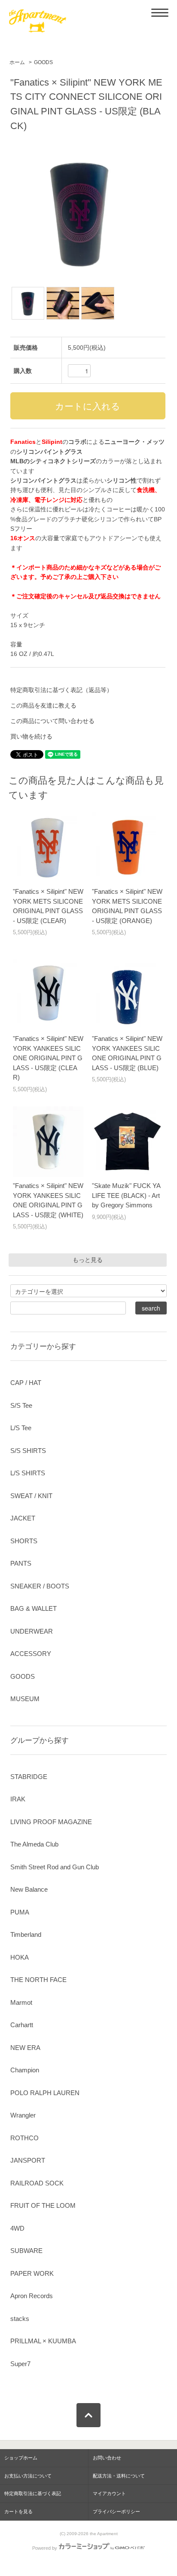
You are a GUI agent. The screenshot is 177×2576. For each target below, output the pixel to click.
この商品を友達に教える (43, 705)
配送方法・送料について (119, 2476)
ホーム (17, 62)
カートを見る (18, 2511)
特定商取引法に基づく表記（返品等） (61, 690)
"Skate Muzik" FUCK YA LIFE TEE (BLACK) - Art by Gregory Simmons (126, 1195)
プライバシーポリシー (116, 2511)
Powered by (45, 2548)
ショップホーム (21, 2458)
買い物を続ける (31, 736)
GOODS (43, 62)
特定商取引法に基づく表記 (33, 2493)
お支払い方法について (28, 2476)
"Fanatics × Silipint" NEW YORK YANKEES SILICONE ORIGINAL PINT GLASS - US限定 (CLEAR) (48, 1058)
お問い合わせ (107, 2458)
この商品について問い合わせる (52, 721)
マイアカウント (109, 2493)
